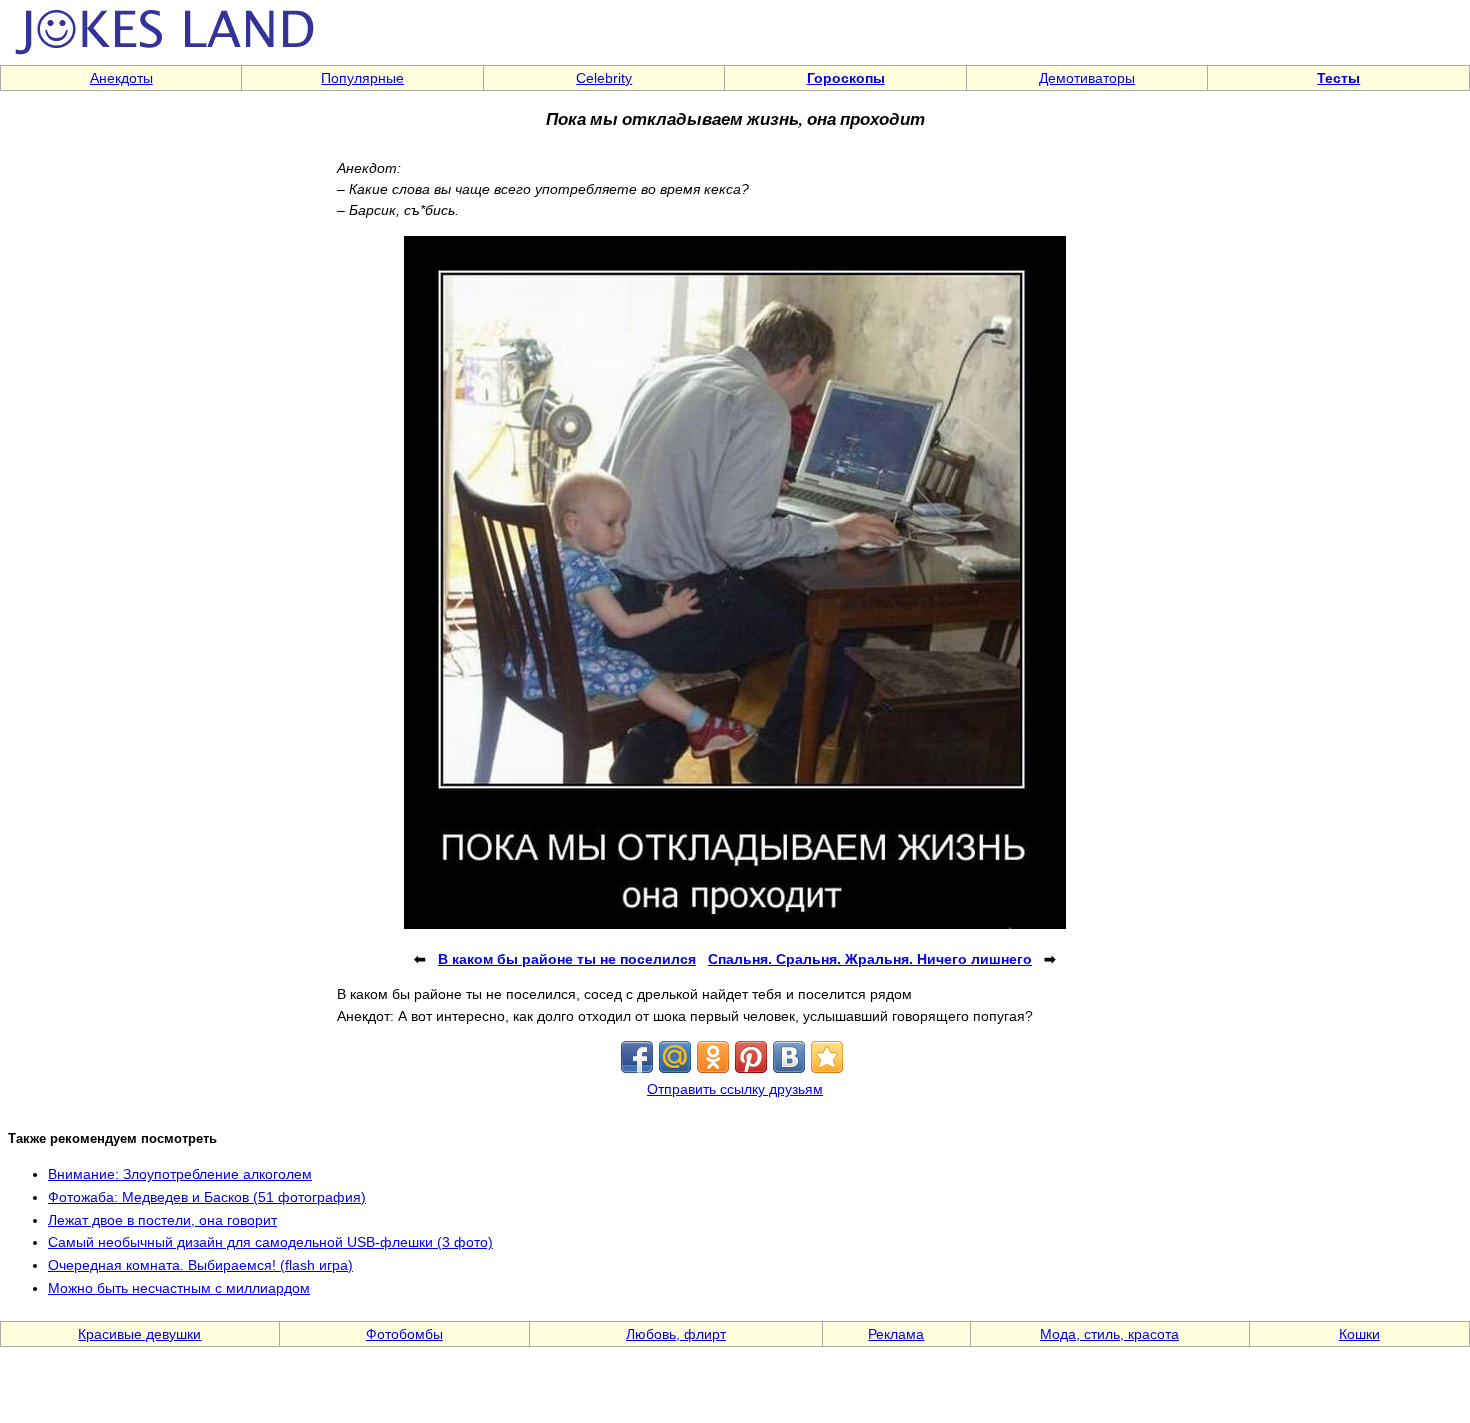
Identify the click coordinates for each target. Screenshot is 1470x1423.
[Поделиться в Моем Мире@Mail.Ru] (675, 1057)
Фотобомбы (404, 1334)
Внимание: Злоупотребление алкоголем (180, 1174)
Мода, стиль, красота (1109, 1334)
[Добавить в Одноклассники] (713, 1057)
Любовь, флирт (676, 1334)
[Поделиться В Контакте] (789, 1057)
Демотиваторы (1087, 78)
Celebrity (604, 78)
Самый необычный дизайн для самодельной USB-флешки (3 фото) (270, 1242)
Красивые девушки (139, 1334)
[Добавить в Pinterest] (751, 1057)
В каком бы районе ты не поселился (567, 959)
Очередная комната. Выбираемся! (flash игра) (200, 1265)
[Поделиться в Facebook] (637, 1057)
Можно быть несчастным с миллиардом (179, 1288)
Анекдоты (121, 78)
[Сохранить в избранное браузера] (827, 1057)
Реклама (896, 1334)
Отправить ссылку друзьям (735, 1089)
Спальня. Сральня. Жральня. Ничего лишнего (870, 959)
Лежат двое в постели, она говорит (162, 1220)
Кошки (1359, 1334)
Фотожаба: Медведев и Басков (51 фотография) (207, 1197)
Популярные (362, 78)
